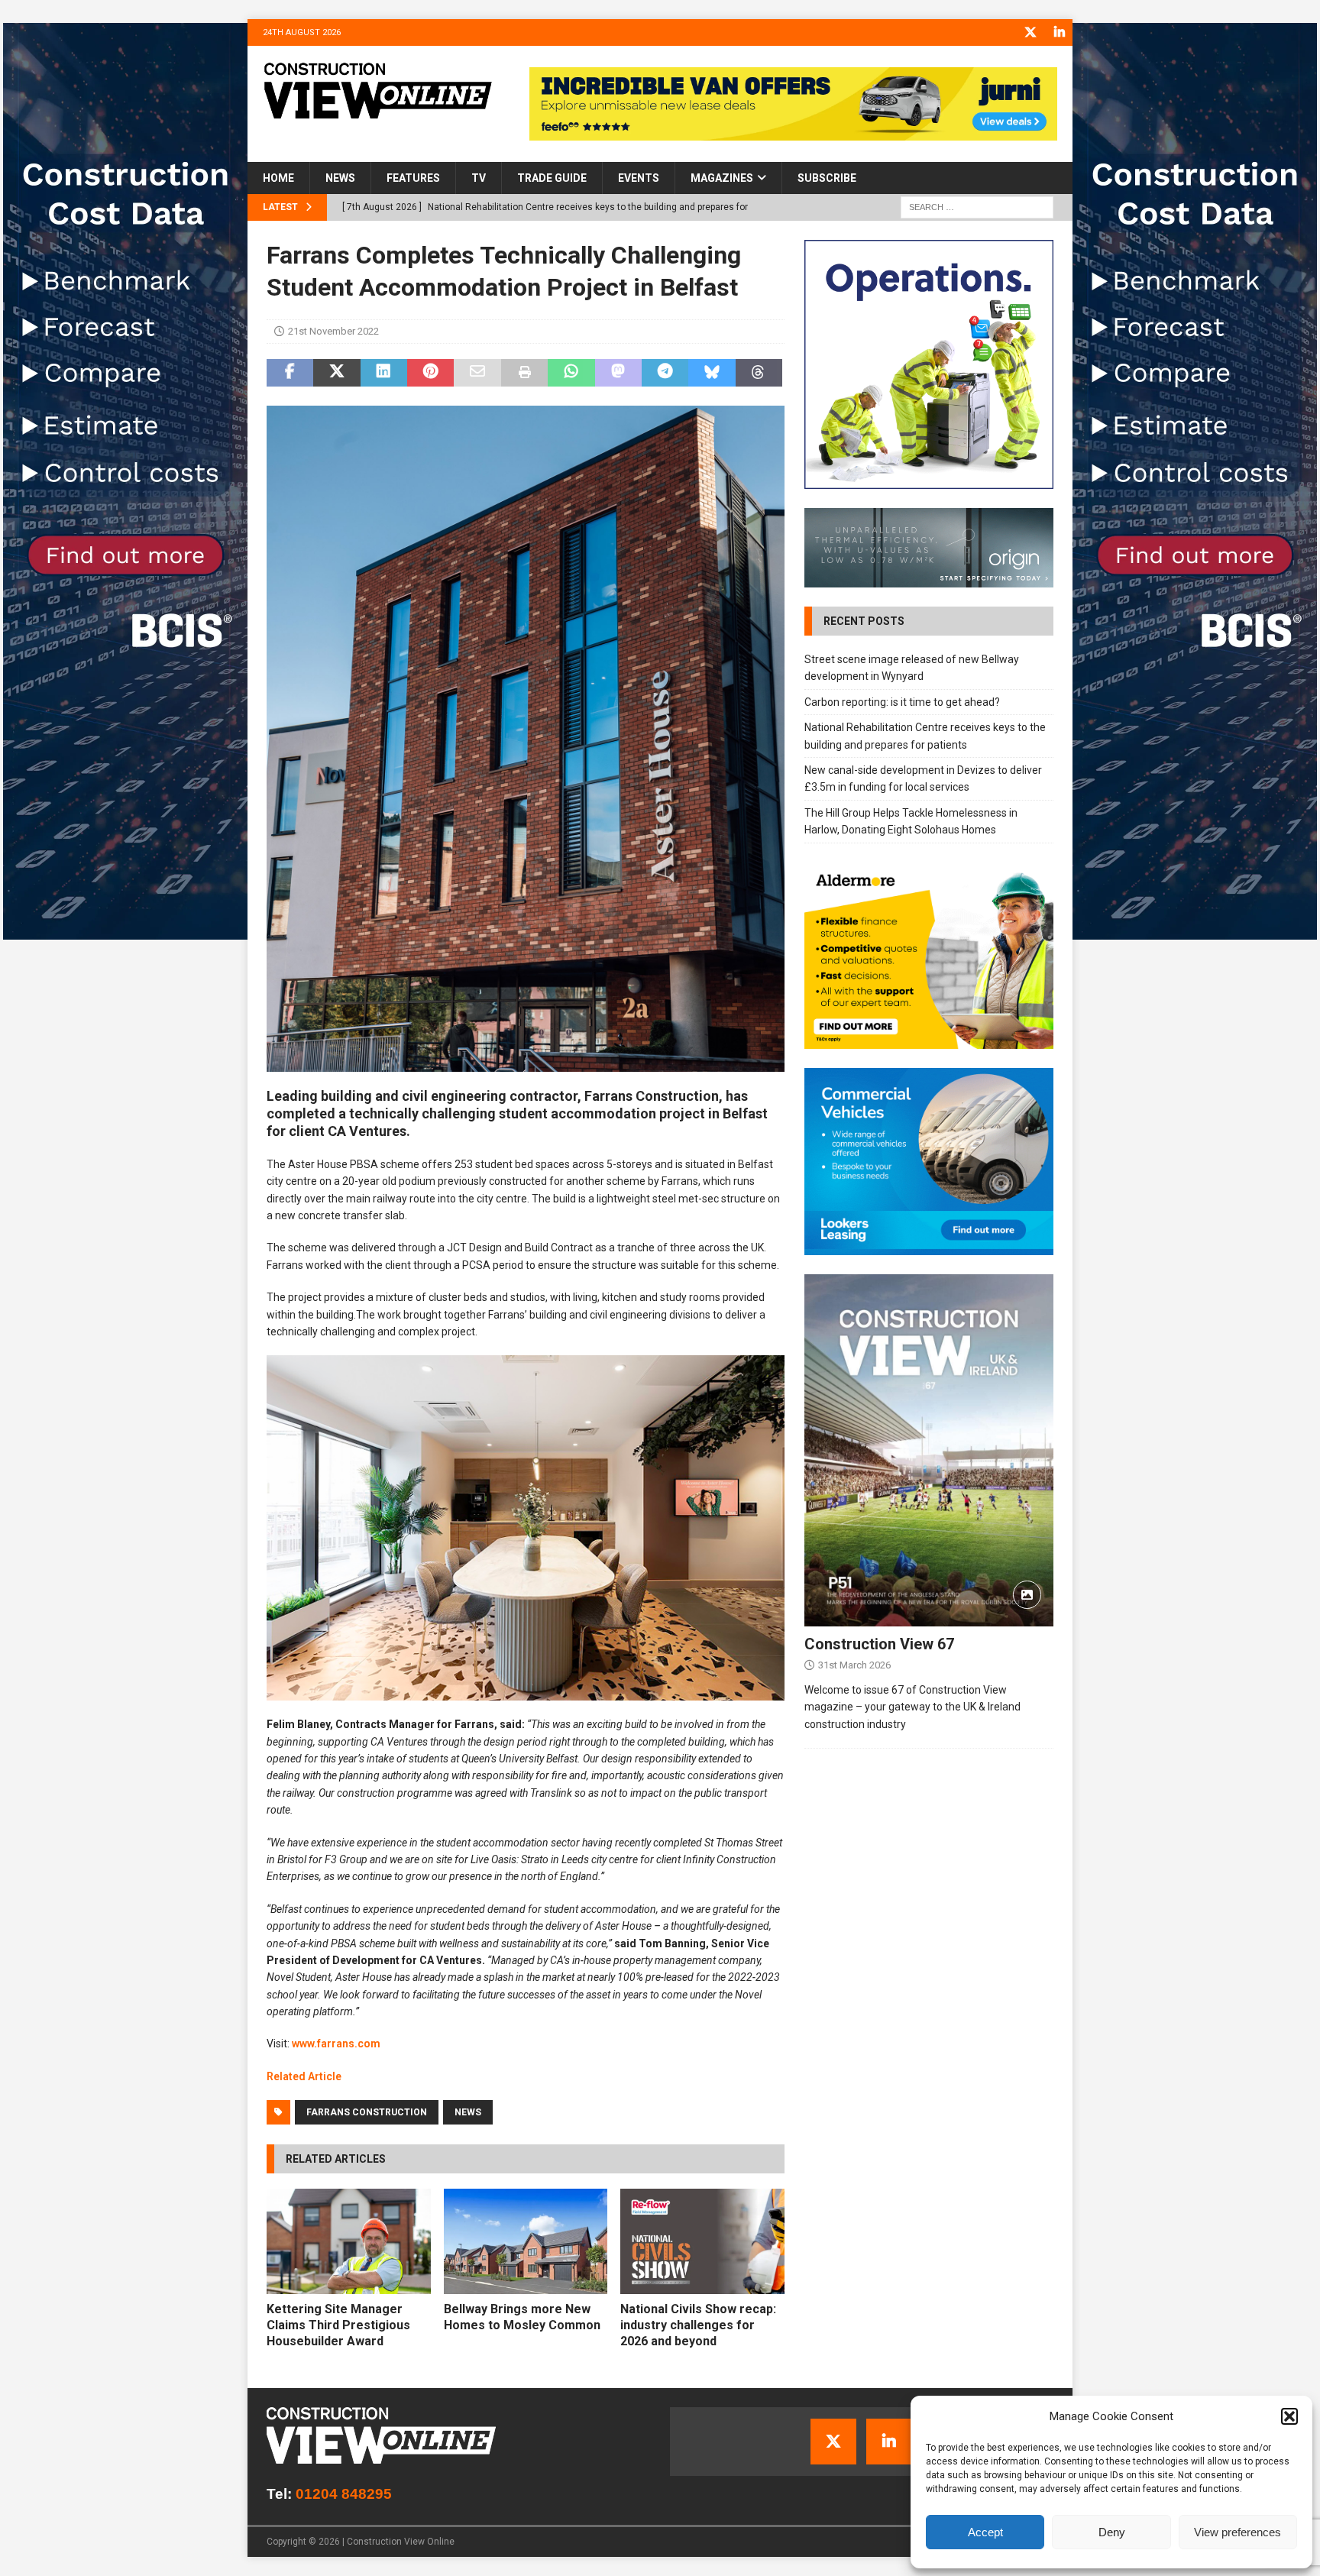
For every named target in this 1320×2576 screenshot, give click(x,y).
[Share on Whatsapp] (571, 373)
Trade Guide (552, 178)
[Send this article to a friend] (477, 373)
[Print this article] (524, 373)
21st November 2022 (333, 331)
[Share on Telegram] (665, 373)
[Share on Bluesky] (712, 373)
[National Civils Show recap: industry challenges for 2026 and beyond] (702, 2241)
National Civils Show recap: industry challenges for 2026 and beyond (698, 2325)
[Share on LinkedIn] (384, 373)
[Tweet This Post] (336, 373)
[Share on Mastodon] (618, 373)
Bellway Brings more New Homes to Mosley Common (522, 2317)
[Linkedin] (1059, 32)
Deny (1112, 2532)
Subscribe (827, 178)
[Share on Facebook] (290, 373)
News (340, 178)
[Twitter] (1030, 32)
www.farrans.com (336, 2044)
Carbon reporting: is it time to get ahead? (902, 702)
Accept (985, 2532)
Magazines (722, 178)
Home (278, 178)
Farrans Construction (367, 2112)
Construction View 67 (879, 1644)
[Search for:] (977, 207)
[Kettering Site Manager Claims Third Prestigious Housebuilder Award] (349, 2241)
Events (639, 178)
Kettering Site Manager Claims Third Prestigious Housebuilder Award (338, 2325)
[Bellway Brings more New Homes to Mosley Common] (526, 2241)
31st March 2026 (854, 1665)
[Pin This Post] (430, 373)
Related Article (304, 2076)
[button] (1289, 2416)
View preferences (1237, 2532)
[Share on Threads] (759, 373)
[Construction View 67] (929, 1450)
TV (479, 178)
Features (413, 178)
